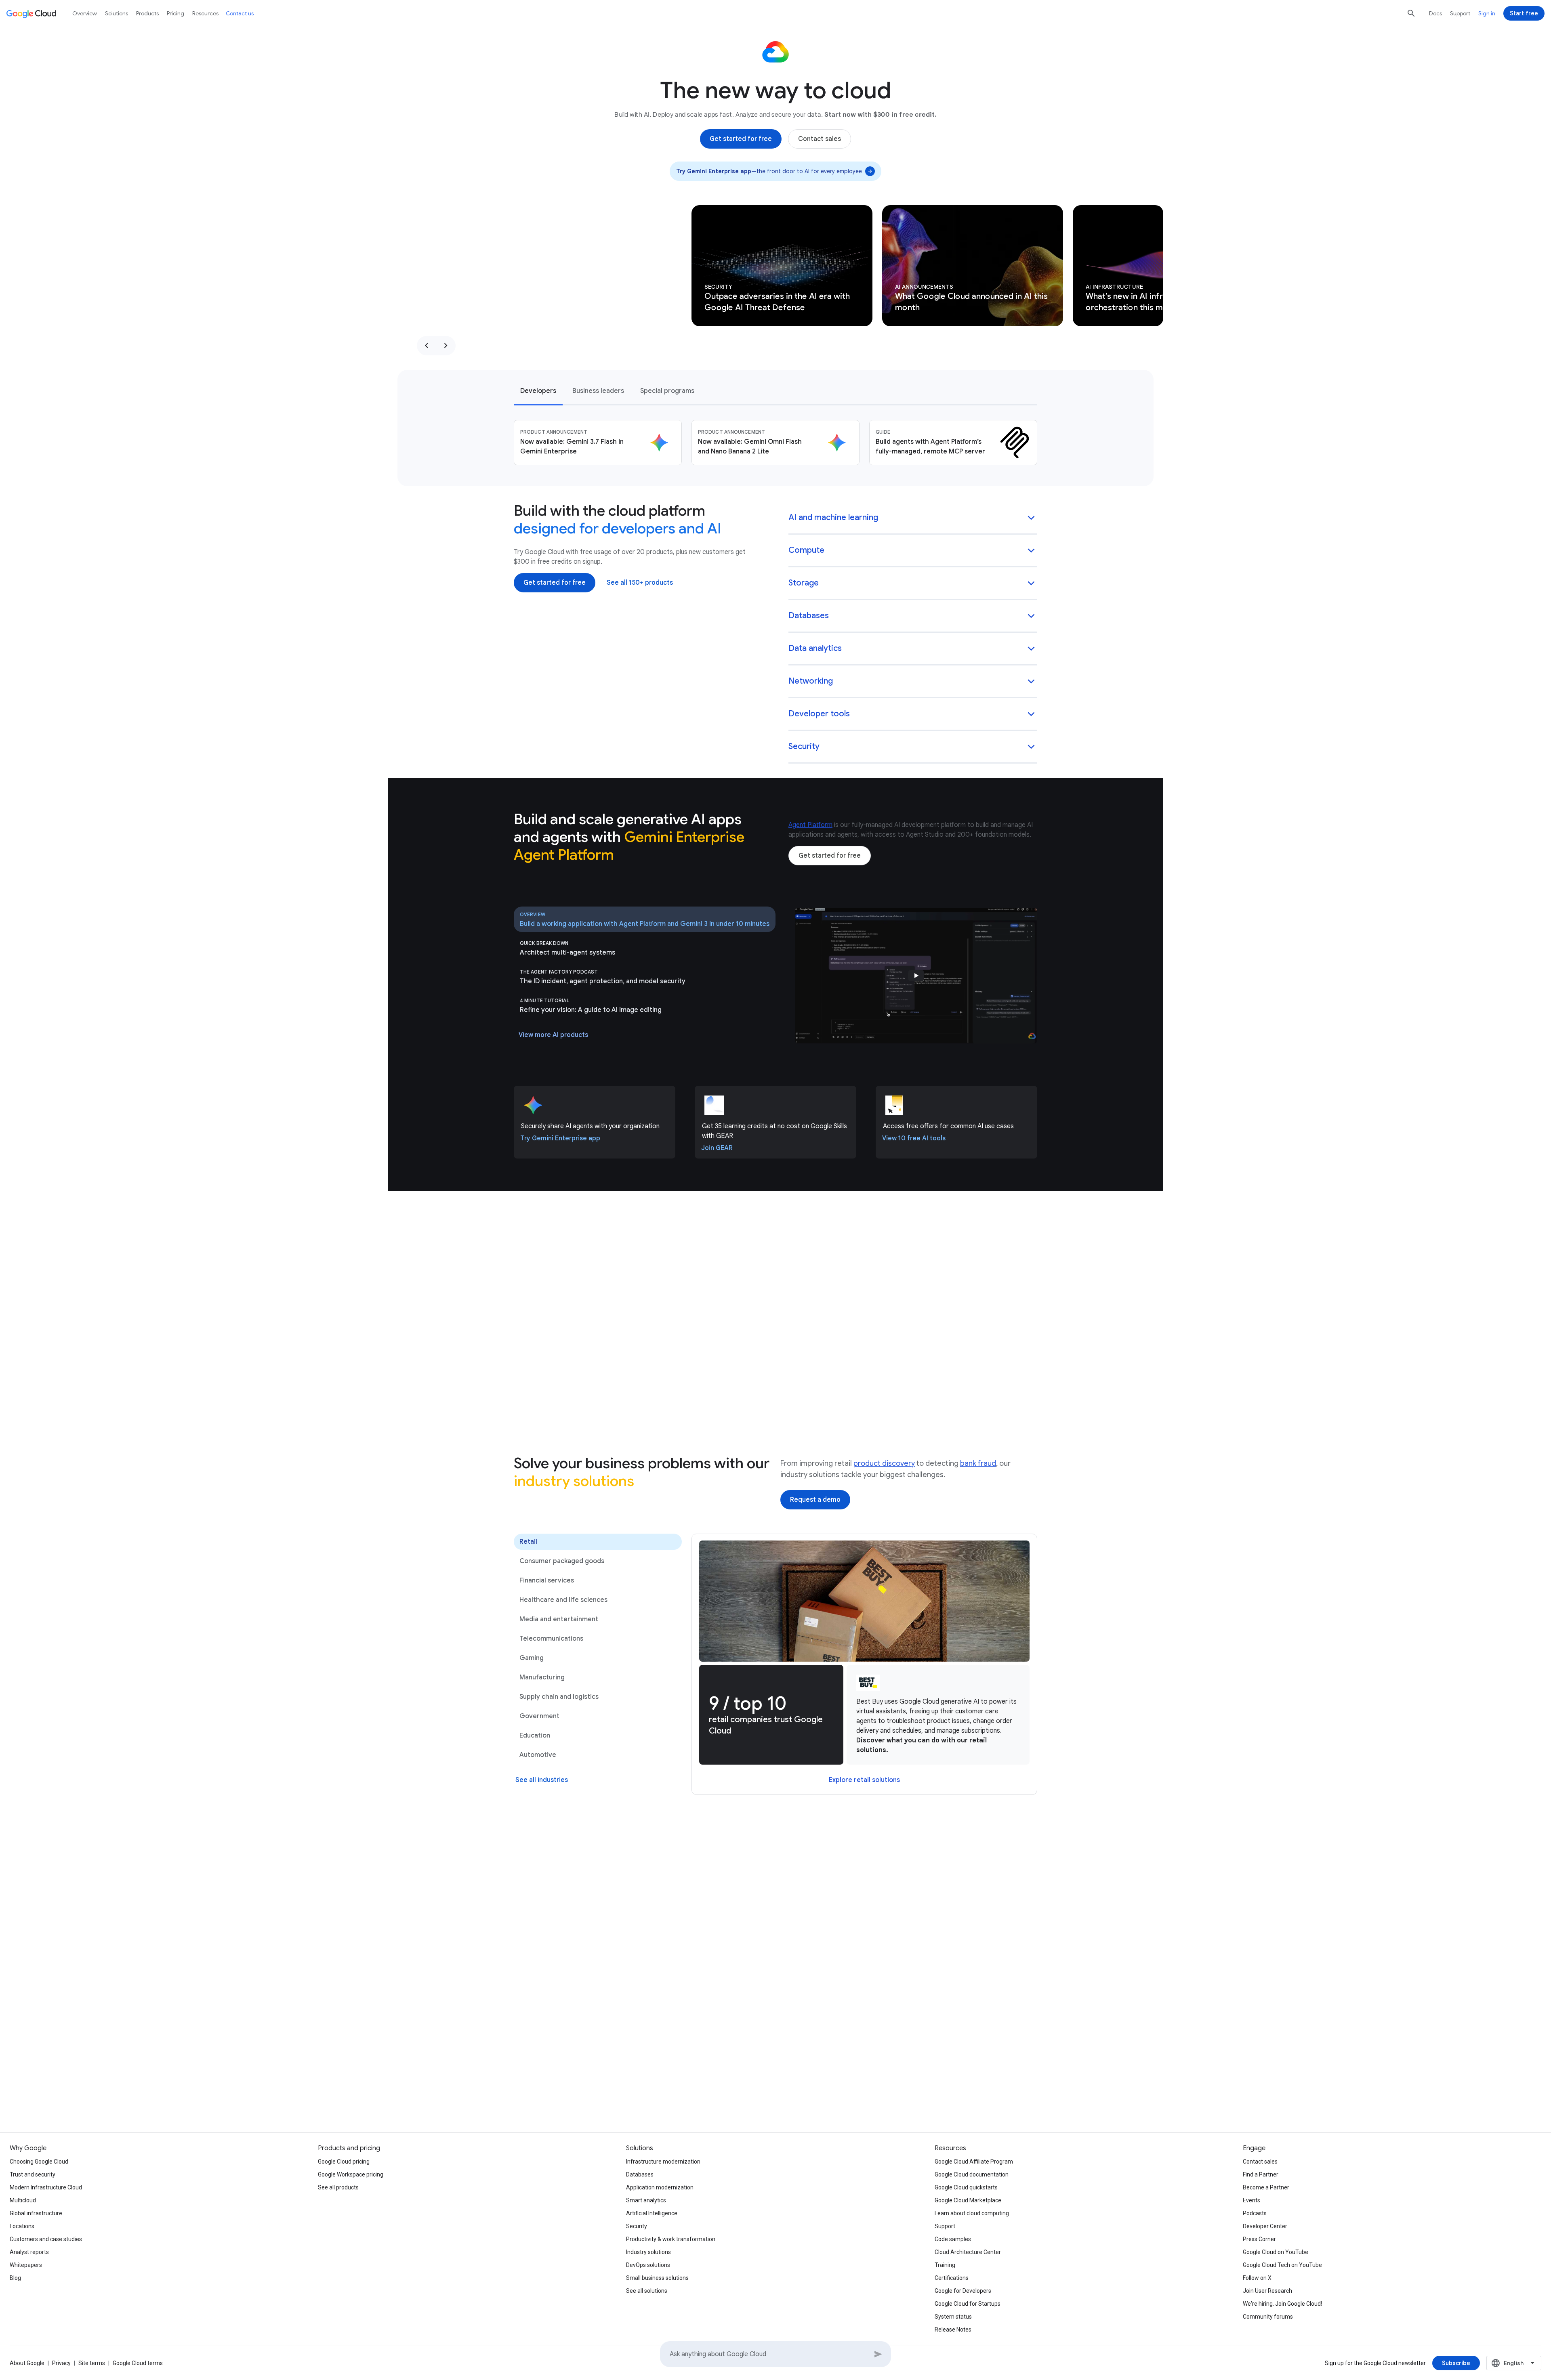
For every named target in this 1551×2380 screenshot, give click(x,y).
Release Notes (953, 2330)
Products (147, 13)
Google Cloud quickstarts (966, 2187)
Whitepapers (26, 2265)
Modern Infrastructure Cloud (46, 2187)
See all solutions (647, 2291)
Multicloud (23, 2200)
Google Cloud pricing (344, 2162)
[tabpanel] (775, 443)
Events (1252, 2200)
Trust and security (33, 2174)
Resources (205, 13)
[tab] (538, 390)
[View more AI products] (553, 1035)
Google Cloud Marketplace (968, 2200)
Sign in (1487, 13)
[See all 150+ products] (640, 583)
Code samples (953, 2239)
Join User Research (1267, 2291)
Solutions (117, 13)
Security (637, 2226)
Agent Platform (810, 825)
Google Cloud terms (138, 2363)
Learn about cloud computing (972, 2213)
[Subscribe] (1456, 2363)
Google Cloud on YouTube (1276, 2252)
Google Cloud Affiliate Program (974, 2162)
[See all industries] (542, 1780)
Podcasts (1255, 2213)
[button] (913, 518)
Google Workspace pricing (351, 2174)
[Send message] (878, 2354)
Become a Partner (1266, 2187)
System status (953, 2317)
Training (945, 2265)
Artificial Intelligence (652, 2213)
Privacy (61, 2363)
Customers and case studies (46, 2239)
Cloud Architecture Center (968, 2252)
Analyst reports (29, 2252)
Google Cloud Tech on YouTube (1282, 2265)
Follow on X (1257, 2278)
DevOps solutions (648, 2265)
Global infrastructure (36, 2213)
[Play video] (916, 976)
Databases (640, 2174)
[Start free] (1524, 13)
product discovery (884, 1463)
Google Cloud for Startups (968, 2304)
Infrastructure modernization (663, 2162)
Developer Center (1265, 2226)
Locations (22, 2226)
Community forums (1268, 2317)
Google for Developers (963, 2291)
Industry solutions (648, 2252)
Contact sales (1260, 2162)
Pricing (175, 13)
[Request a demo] (815, 1500)
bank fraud (978, 1463)
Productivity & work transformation (671, 2239)
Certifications (952, 2278)
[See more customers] (776, 1914)
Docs (1435, 13)
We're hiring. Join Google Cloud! (1282, 2304)
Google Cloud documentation (972, 2174)
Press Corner (1259, 2239)
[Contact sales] (820, 139)
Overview (85, 13)
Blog (15, 2278)
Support (1460, 13)
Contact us (240, 13)
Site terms (92, 2363)
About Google (27, 2363)
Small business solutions (657, 2278)
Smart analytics (646, 2200)
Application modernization (660, 2187)
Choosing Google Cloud (39, 2162)
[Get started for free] (741, 139)
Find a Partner (1261, 2174)
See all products (338, 2187)
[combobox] (1514, 2363)
